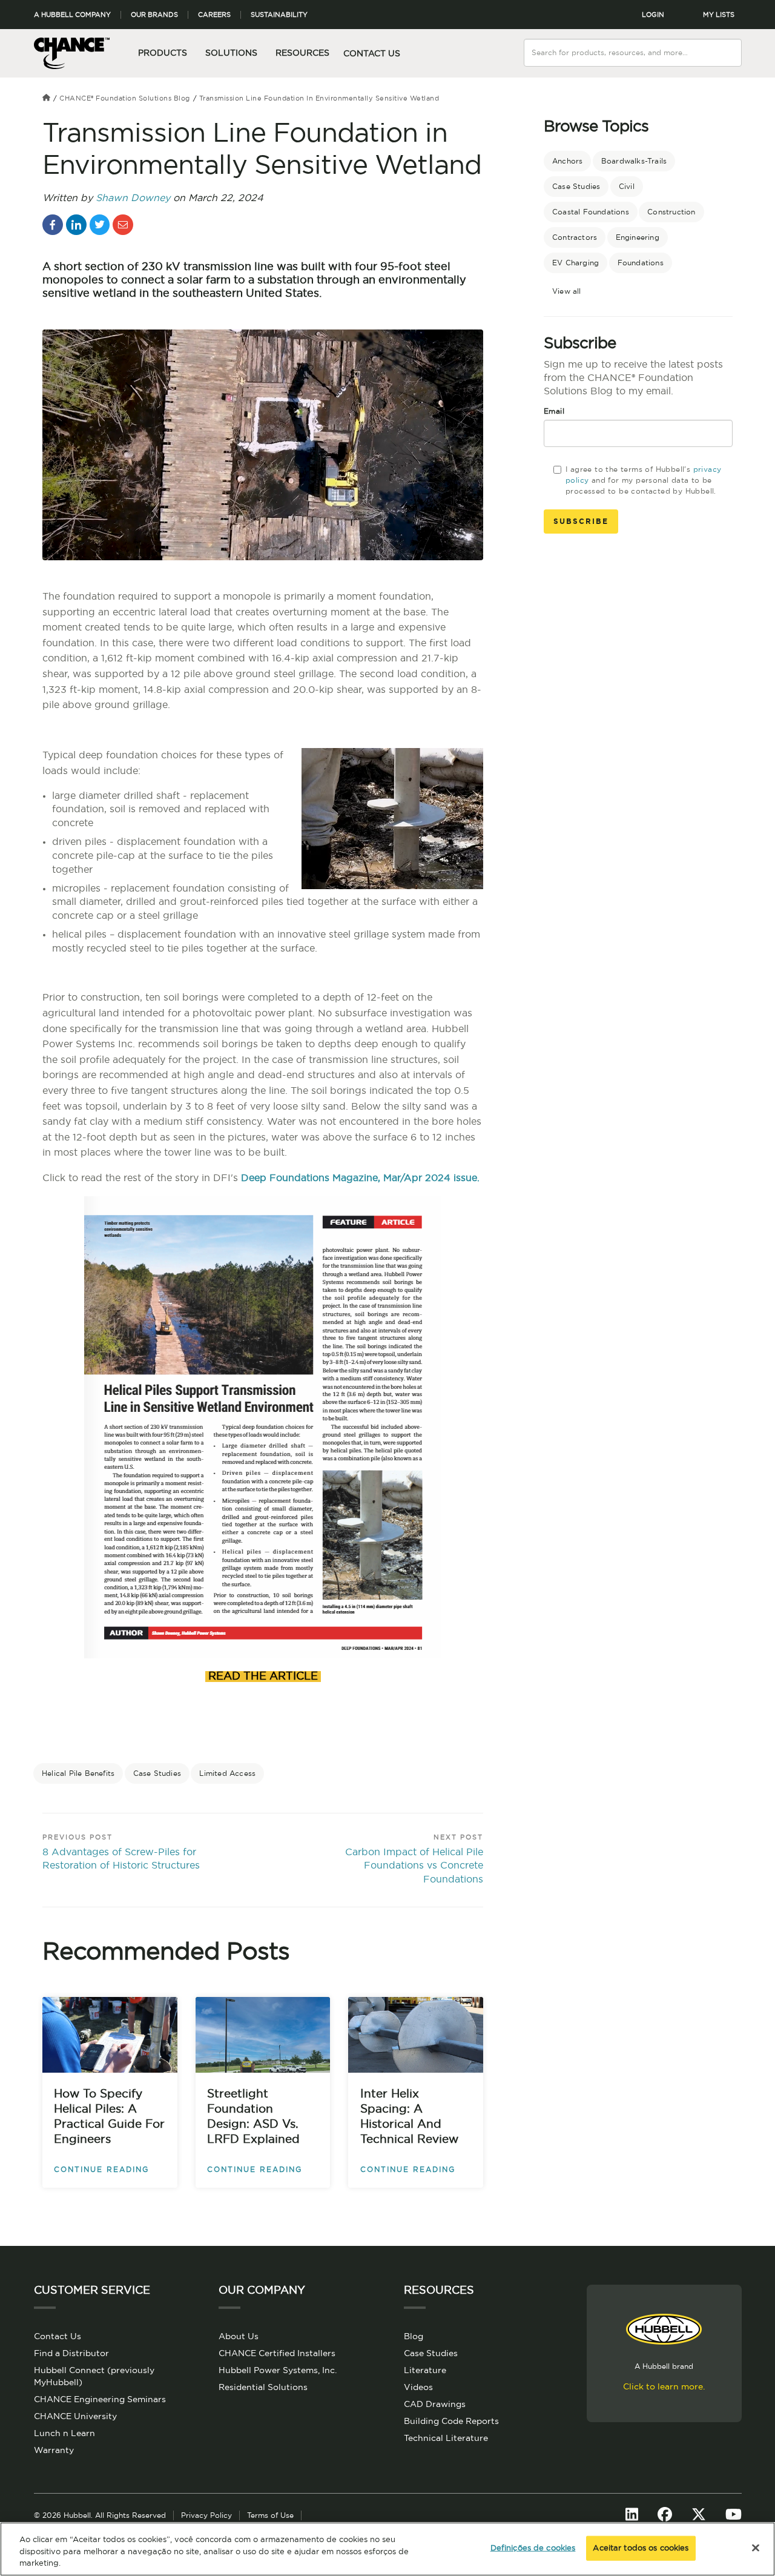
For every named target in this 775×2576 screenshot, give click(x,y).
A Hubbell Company (72, 15)
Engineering (638, 237)
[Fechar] (756, 2548)
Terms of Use (270, 2515)
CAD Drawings (435, 2405)
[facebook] (53, 225)
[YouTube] (734, 2515)
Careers (214, 15)
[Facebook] (665, 2515)
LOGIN (653, 15)
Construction (671, 212)
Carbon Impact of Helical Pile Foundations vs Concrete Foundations (414, 1866)
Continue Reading (101, 2170)
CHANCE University (75, 2417)
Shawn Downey (133, 198)
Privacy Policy (206, 2515)
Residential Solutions (263, 2388)
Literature (425, 2371)
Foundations (641, 263)
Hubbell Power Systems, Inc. (278, 2371)
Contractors (575, 237)
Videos (418, 2388)
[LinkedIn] (632, 2515)
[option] (263, 1727)
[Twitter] (699, 2515)
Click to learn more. (664, 2387)
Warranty (54, 2451)
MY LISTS (719, 15)
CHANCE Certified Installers (277, 2354)
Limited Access (227, 1773)
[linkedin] (76, 225)
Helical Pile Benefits (78, 1773)
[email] (123, 225)
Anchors (567, 161)
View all (567, 291)
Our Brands (154, 15)
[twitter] (100, 225)
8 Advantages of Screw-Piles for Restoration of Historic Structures (121, 1859)
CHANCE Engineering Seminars (100, 2400)
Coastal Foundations (591, 212)
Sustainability (279, 15)
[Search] (733, 45)
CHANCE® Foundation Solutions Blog (125, 98)
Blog (414, 2337)
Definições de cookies (533, 2548)
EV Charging (575, 263)
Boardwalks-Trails (634, 161)
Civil (627, 187)
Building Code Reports (451, 2422)
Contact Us (372, 54)
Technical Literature (446, 2439)
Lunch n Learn (64, 2434)
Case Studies (157, 1773)
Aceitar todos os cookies (641, 2548)
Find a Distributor (71, 2354)
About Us (239, 2337)
